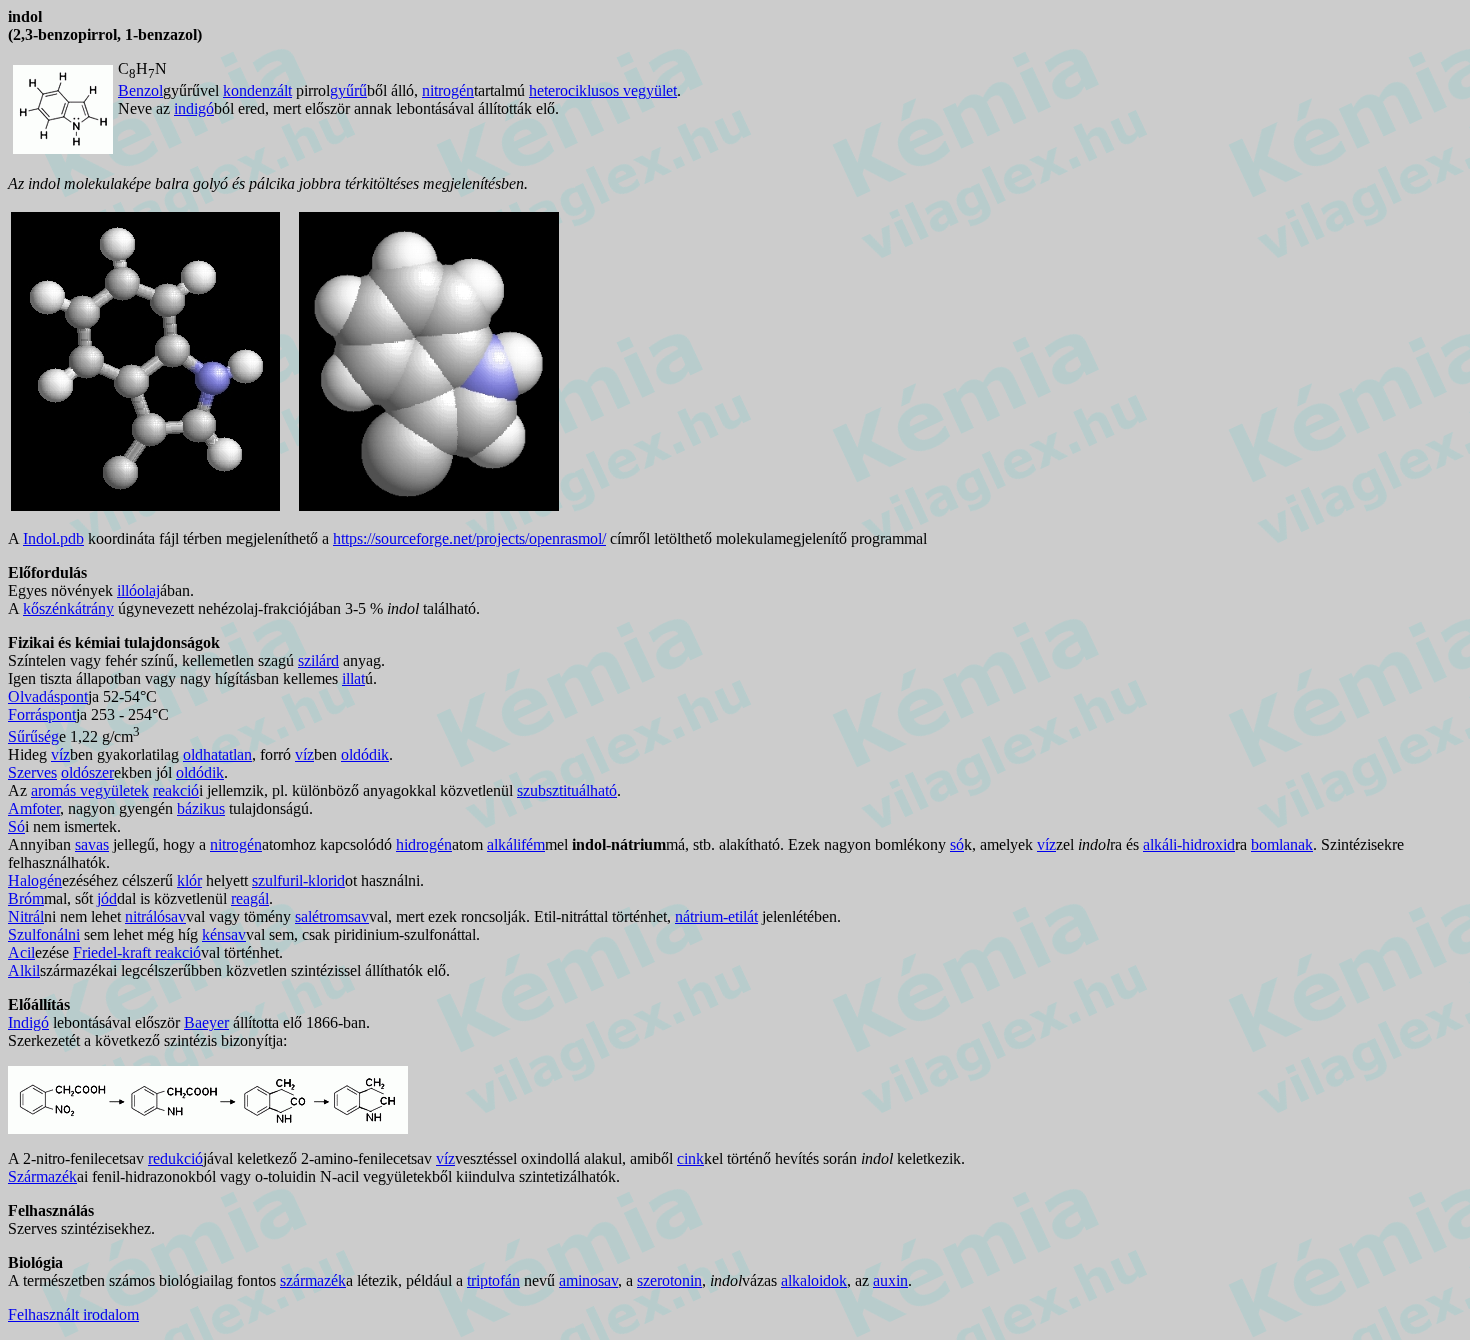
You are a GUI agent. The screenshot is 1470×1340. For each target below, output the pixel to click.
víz (60, 754)
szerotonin (669, 1280)
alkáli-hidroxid (1189, 844)
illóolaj (138, 590)
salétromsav (332, 916)
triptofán (493, 1280)
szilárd (318, 660)
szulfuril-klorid (298, 880)
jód (107, 898)
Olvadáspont (48, 696)
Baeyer (206, 1022)
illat (353, 678)
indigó (194, 108)
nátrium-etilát (716, 916)
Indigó (28, 1022)
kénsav (224, 934)
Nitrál (26, 916)
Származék (42, 1176)
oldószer (87, 772)
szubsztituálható (567, 790)
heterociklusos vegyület (603, 90)
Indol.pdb (53, 538)
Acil (21, 952)
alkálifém (516, 844)
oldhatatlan (217, 754)
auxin (890, 1280)
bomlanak (1282, 844)
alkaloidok (814, 1280)
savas (92, 844)
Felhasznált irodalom (73, 1314)
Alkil (24, 970)
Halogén (35, 880)
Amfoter (34, 808)
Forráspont (42, 714)
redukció (175, 1158)
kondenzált (257, 90)
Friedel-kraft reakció (137, 952)
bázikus (201, 808)
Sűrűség (33, 736)
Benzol (140, 90)
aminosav (588, 1280)
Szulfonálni (44, 934)
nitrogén (448, 90)
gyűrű (348, 90)
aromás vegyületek (90, 790)
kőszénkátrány (68, 608)
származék (313, 1280)
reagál (250, 898)
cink (690, 1158)
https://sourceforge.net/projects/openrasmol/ (469, 538)
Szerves (32, 772)
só (957, 844)
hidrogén (424, 844)
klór (189, 880)
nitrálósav (155, 916)
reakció (176, 790)
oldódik (365, 754)
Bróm (26, 898)
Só (16, 826)
